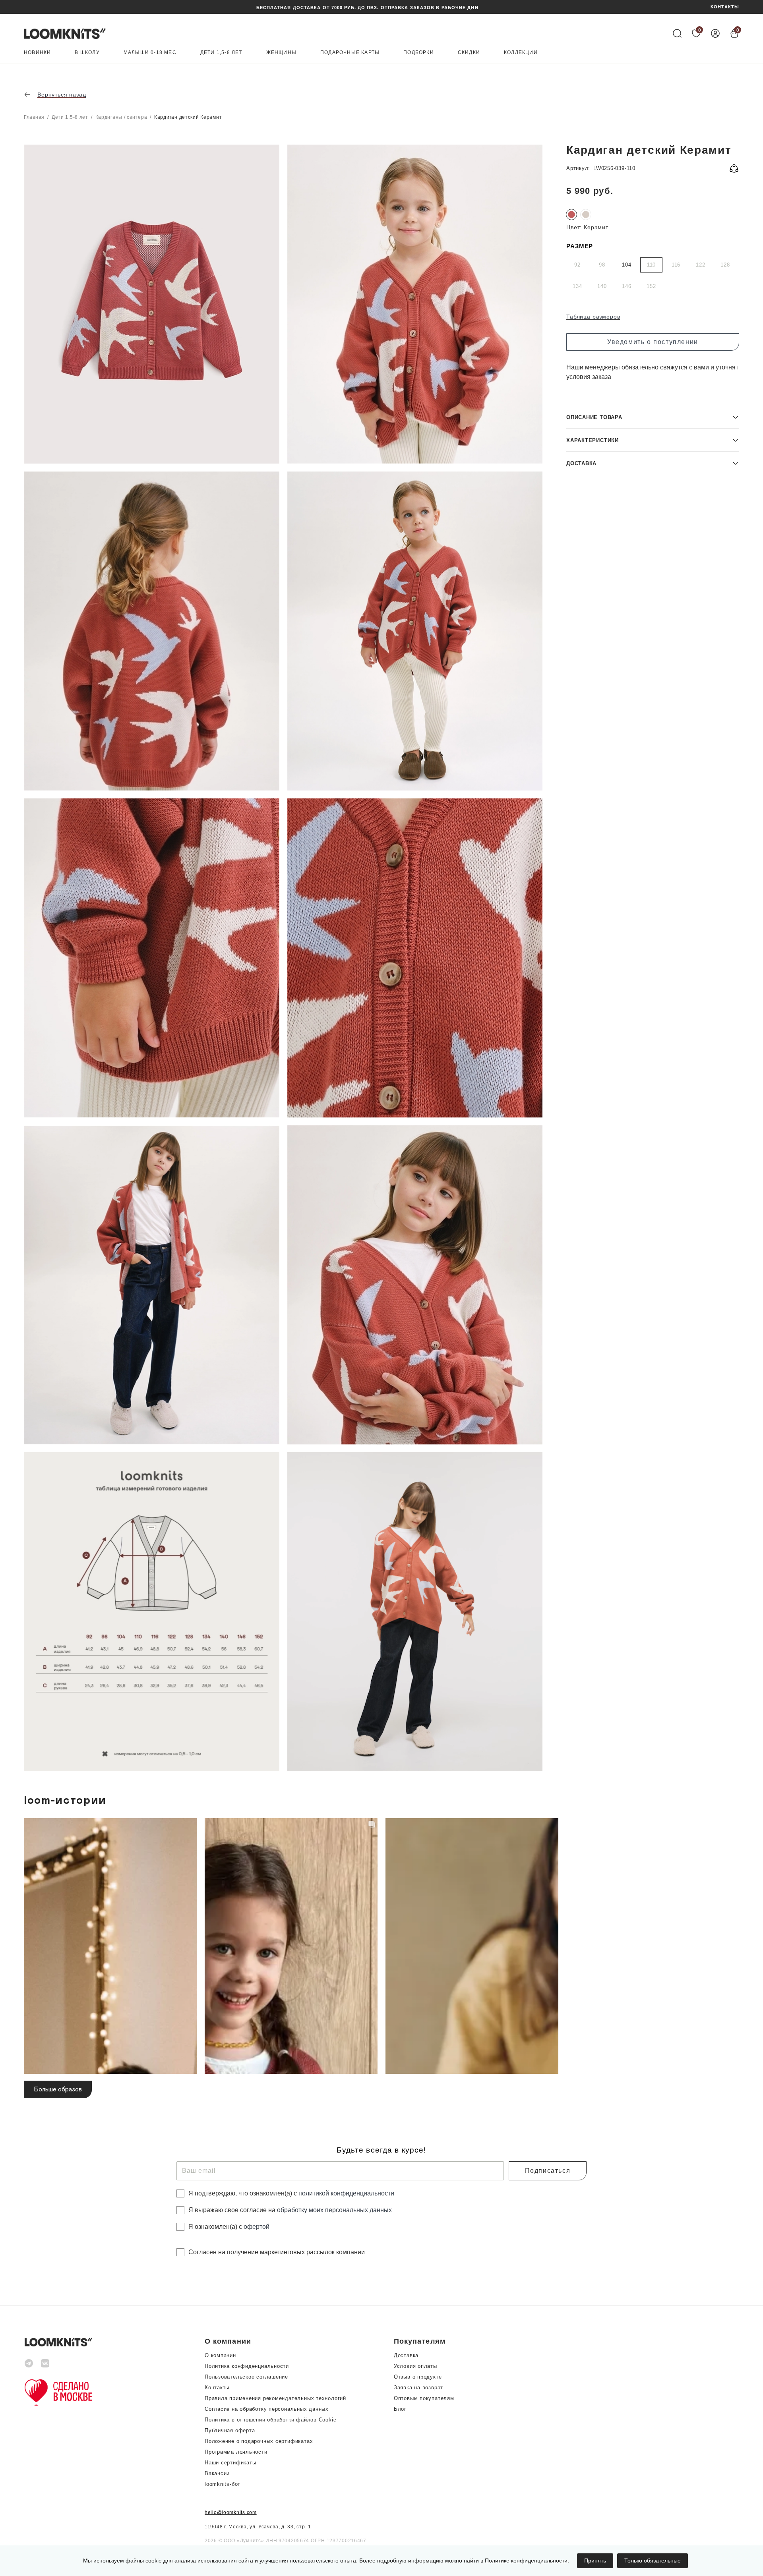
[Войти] (715, 33)
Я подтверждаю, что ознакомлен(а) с (291, 2193)
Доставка (406, 2355)
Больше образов (58, 2089)
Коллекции (521, 53)
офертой (257, 2227)
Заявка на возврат (418, 2388)
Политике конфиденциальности (526, 2561)
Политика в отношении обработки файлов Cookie (270, 2420)
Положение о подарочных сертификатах (259, 2441)
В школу (87, 53)
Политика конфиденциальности (247, 2366)
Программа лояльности (236, 2452)
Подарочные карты (350, 53)
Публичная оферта (230, 2430)
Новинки (37, 53)
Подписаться (548, 2171)
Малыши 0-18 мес (150, 53)
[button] (653, 417)
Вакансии (217, 2473)
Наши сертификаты (230, 2463)
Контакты (217, 2388)
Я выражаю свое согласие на (290, 2210)
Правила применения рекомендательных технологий (275, 2398)
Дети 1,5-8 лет (221, 53)
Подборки (419, 53)
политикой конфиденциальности (346, 2193)
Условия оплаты (415, 2366)
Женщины (281, 53)
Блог (400, 2409)
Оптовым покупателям (424, 2398)
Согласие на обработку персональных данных (267, 2409)
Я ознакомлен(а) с (229, 2227)
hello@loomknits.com (231, 2512)
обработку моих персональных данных (334, 2210)
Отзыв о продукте (418, 2377)
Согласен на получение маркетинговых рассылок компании (277, 2252)
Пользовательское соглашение (246, 2377)
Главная (34, 117)
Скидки (469, 53)
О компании (220, 2355)
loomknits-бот (223, 2484)
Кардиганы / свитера (121, 117)
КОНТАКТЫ (725, 7)
